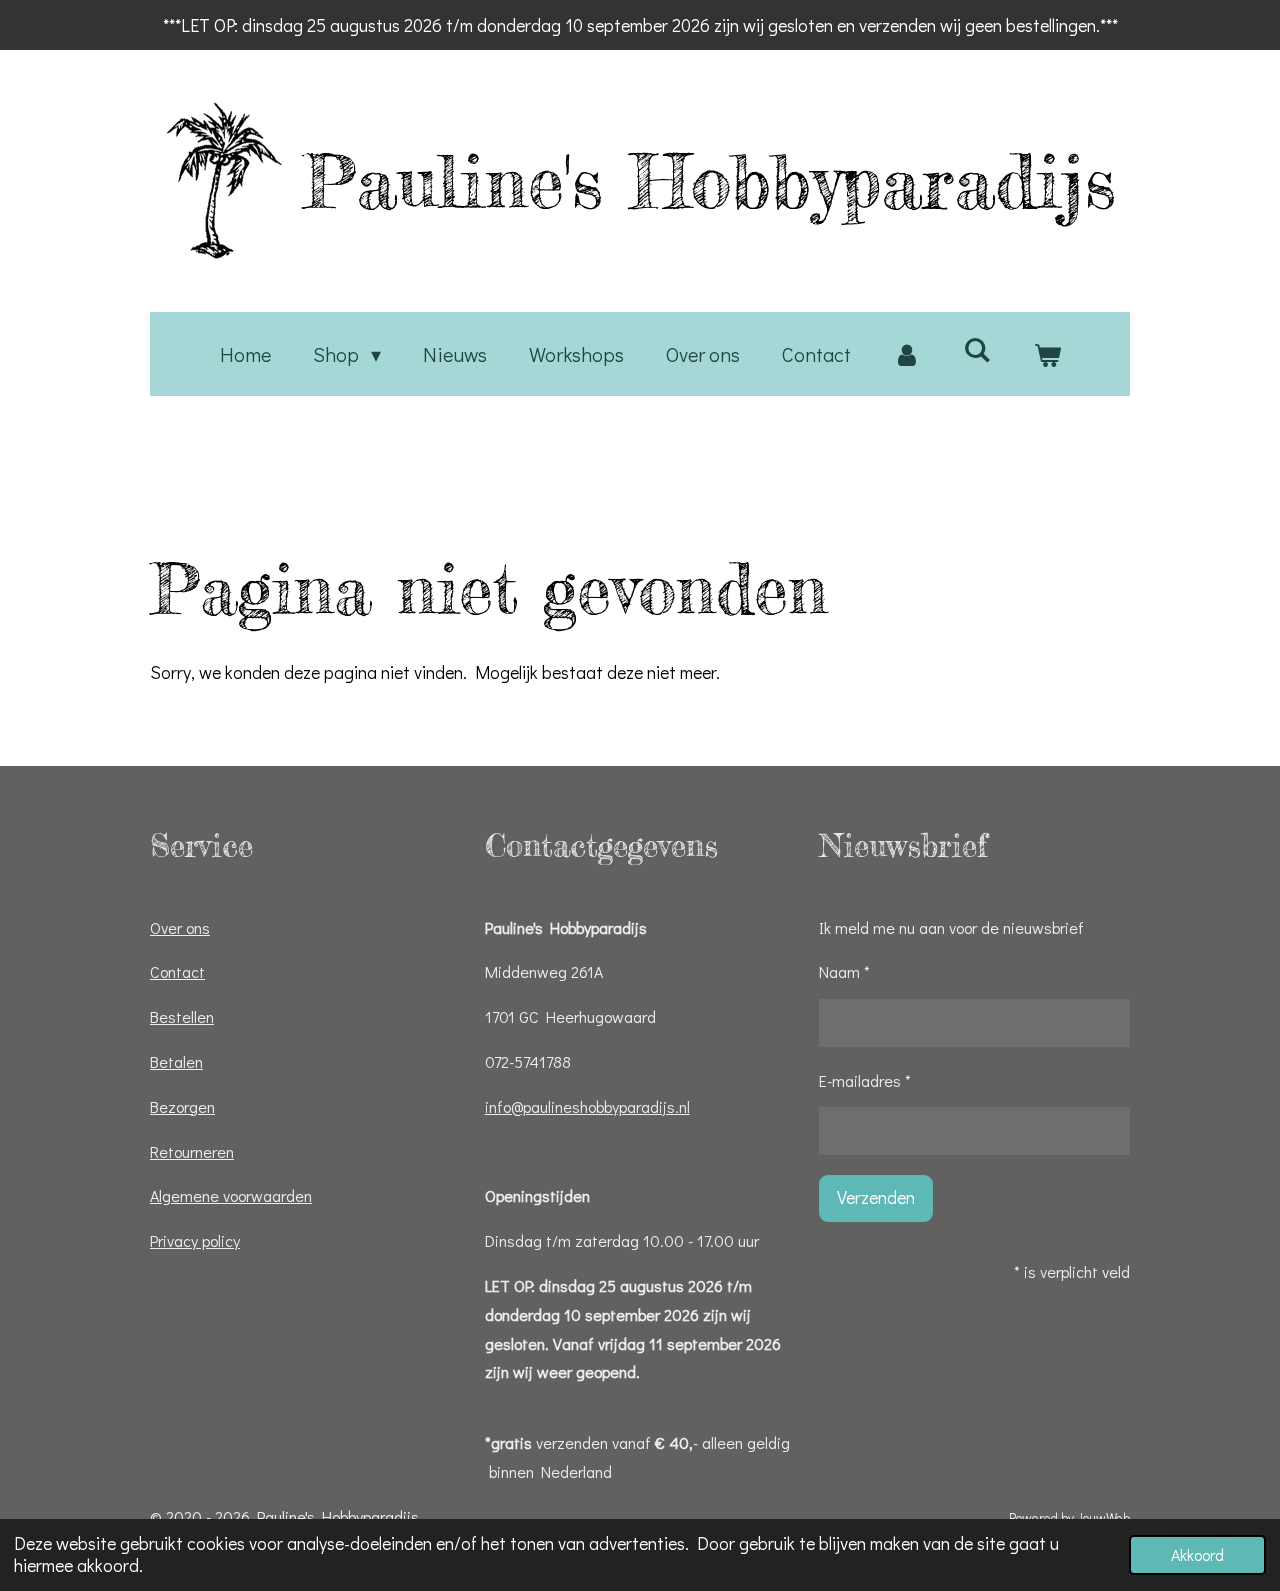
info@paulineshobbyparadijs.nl (587, 1106)
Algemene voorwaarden (231, 1195)
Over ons (180, 927)
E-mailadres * (865, 1080)
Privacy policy (195, 1240)
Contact (177, 971)
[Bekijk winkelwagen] (1047, 354)
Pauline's (709, 181)
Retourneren (192, 1151)
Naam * (844, 971)
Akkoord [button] (1197, 1554)
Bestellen (182, 1016)
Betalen (176, 1061)
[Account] (907, 354)
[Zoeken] (977, 349)
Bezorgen (182, 1106)
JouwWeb (1103, 1518)
